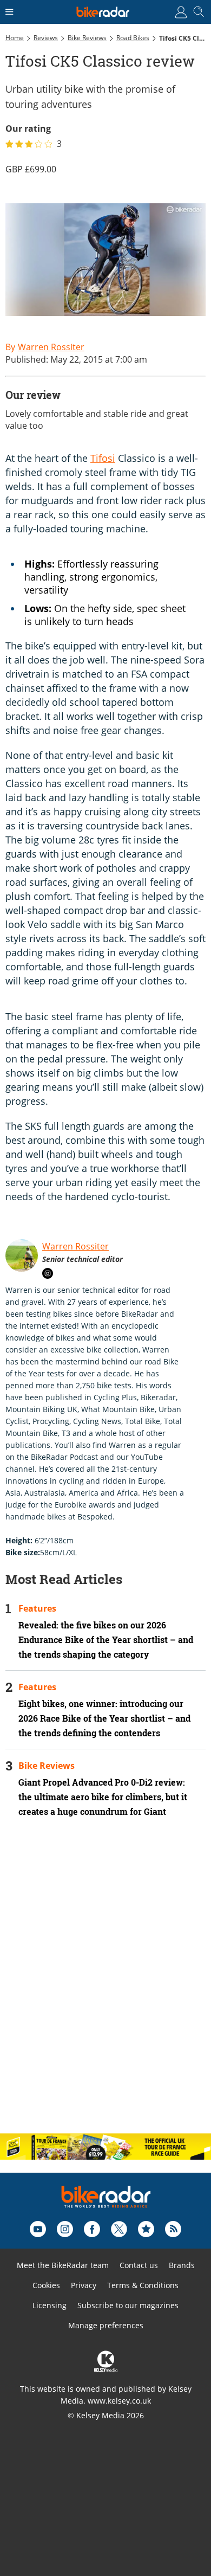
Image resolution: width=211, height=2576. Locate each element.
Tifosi (103, 458)
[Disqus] (105, 1985)
